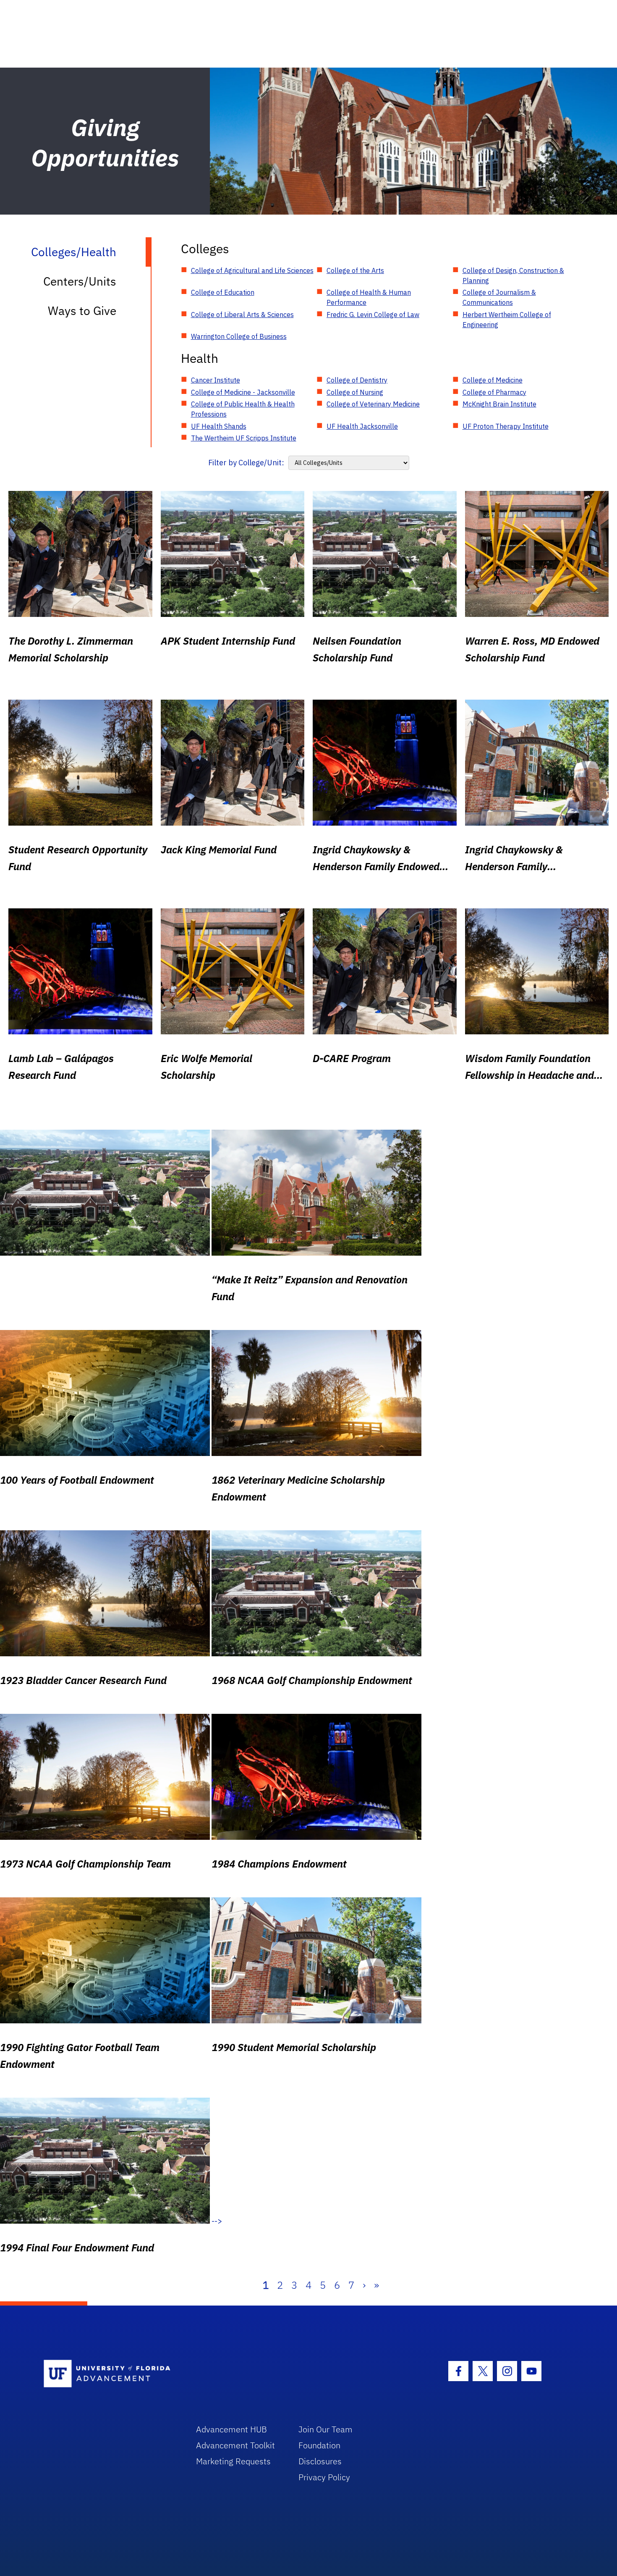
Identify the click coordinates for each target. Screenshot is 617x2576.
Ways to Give (82, 311)
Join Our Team (325, 2429)
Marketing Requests (233, 2461)
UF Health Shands (219, 426)
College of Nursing (355, 392)
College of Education (223, 292)
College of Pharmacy (494, 392)
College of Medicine (493, 380)
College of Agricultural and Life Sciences (252, 270)
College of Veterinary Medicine (373, 404)
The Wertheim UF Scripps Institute (244, 438)
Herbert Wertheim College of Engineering (507, 320)
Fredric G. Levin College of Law (373, 315)
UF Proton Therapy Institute (506, 426)
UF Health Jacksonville (362, 426)
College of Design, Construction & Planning (513, 275)
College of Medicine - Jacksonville (243, 392)
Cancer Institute (216, 380)
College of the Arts (355, 270)
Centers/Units (80, 281)
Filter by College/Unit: (246, 463)
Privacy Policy (324, 2477)
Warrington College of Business (239, 336)
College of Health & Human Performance (369, 297)
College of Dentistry (357, 380)
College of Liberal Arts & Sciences (242, 315)
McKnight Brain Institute (499, 404)
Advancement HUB (231, 2429)
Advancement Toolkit (235, 2445)
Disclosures (320, 2461)
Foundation (319, 2445)
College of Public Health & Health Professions (243, 409)
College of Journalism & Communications (499, 297)
